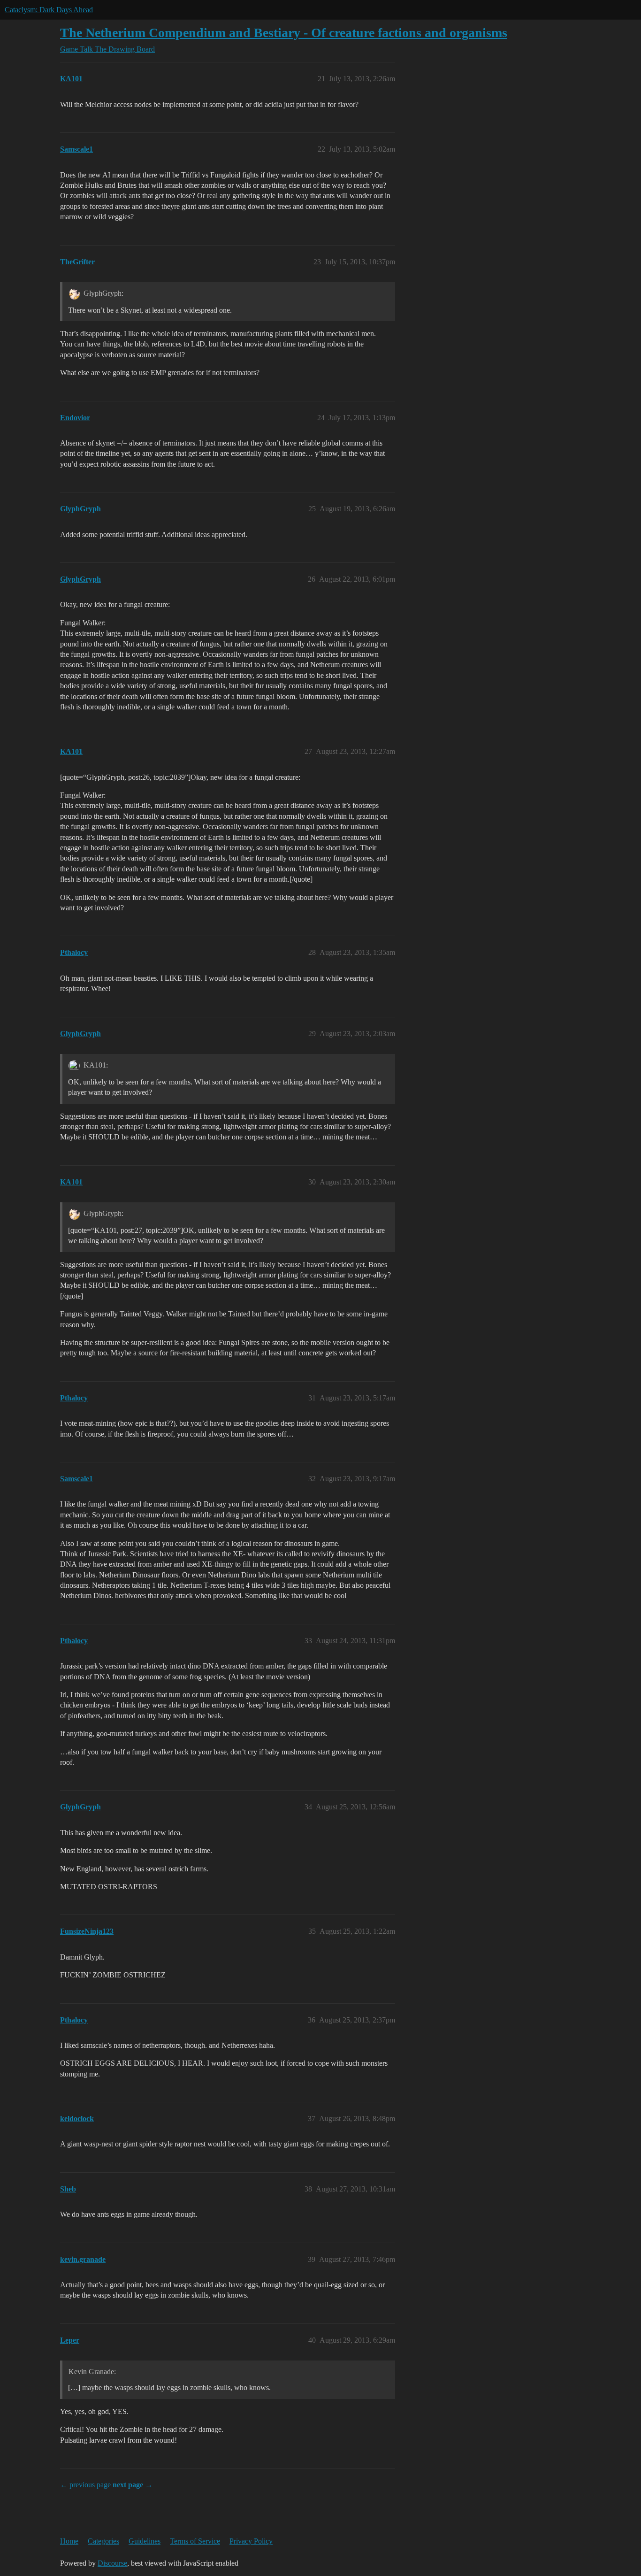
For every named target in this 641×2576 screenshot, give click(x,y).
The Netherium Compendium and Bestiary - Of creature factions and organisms (284, 33)
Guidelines (145, 2541)
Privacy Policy (251, 2541)
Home (69, 2541)
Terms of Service (195, 2541)
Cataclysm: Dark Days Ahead (49, 10)
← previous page (85, 2485)
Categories (103, 2541)
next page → (133, 2485)
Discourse (112, 2563)
